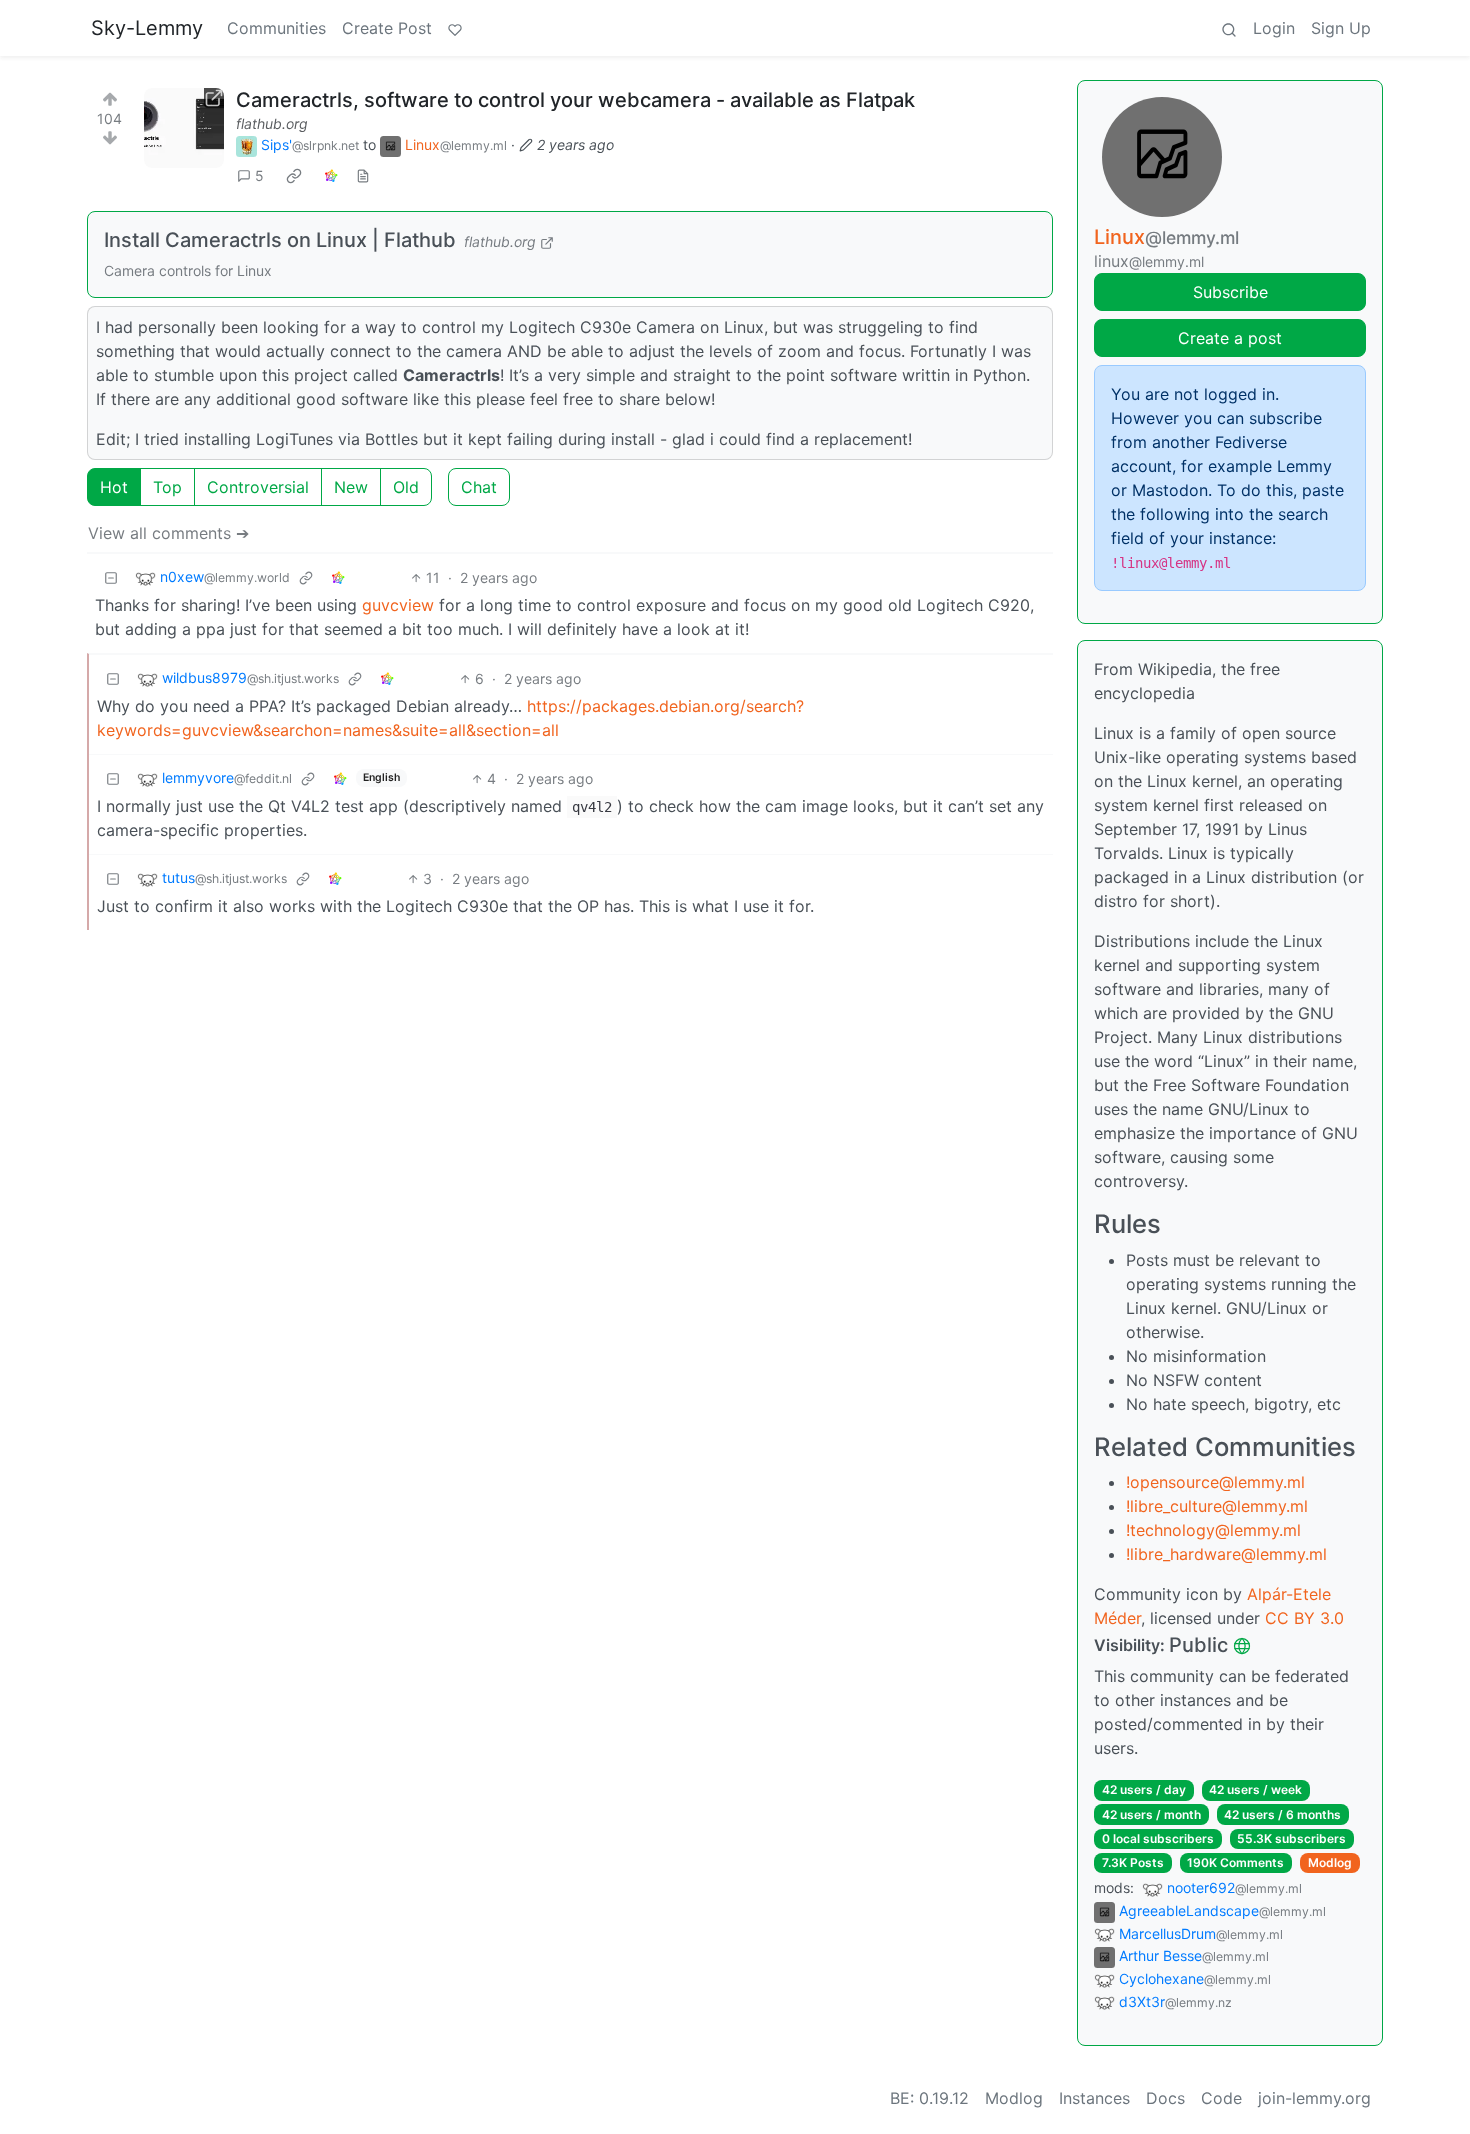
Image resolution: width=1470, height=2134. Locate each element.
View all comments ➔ (168, 533)
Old (406, 487)
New (351, 487)
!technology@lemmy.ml (1213, 1530)
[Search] (1229, 28)
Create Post (387, 28)
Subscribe (1230, 292)
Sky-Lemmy (147, 28)
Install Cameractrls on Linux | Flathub (280, 240)
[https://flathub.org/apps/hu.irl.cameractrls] (184, 128)
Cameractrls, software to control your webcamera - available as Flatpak (575, 100)
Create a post (1230, 338)
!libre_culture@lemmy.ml (1217, 1506)
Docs (1165, 2098)
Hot (114, 487)
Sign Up (1341, 28)
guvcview (398, 605)
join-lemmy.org (1314, 2098)
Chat (479, 487)
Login (1274, 28)
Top (167, 487)
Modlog (1330, 1862)
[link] (294, 176)
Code (1221, 2098)
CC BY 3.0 (1304, 1618)
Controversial (258, 487)
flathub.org (272, 123)
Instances (1094, 2098)
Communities (276, 28)
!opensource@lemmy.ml (1215, 1482)
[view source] (363, 175)
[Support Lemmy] (455, 28)
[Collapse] (111, 577)
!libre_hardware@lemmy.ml (1226, 1554)
